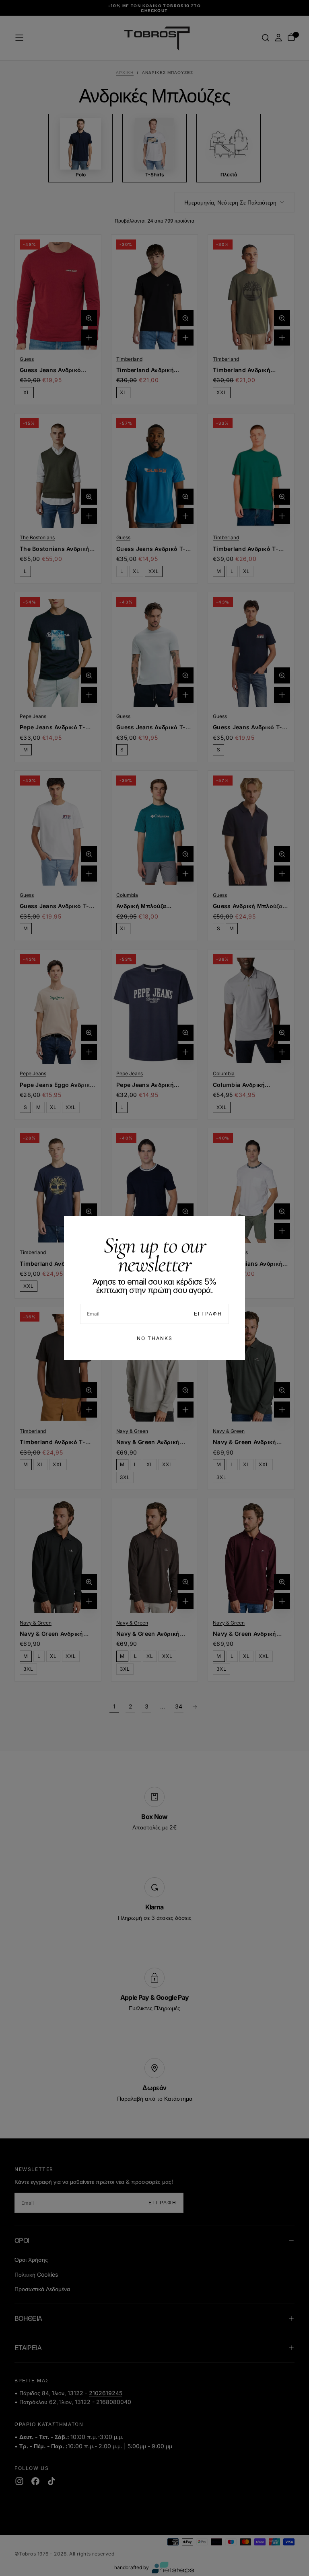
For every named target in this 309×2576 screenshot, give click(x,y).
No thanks (155, 1338)
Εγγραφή (208, 1314)
